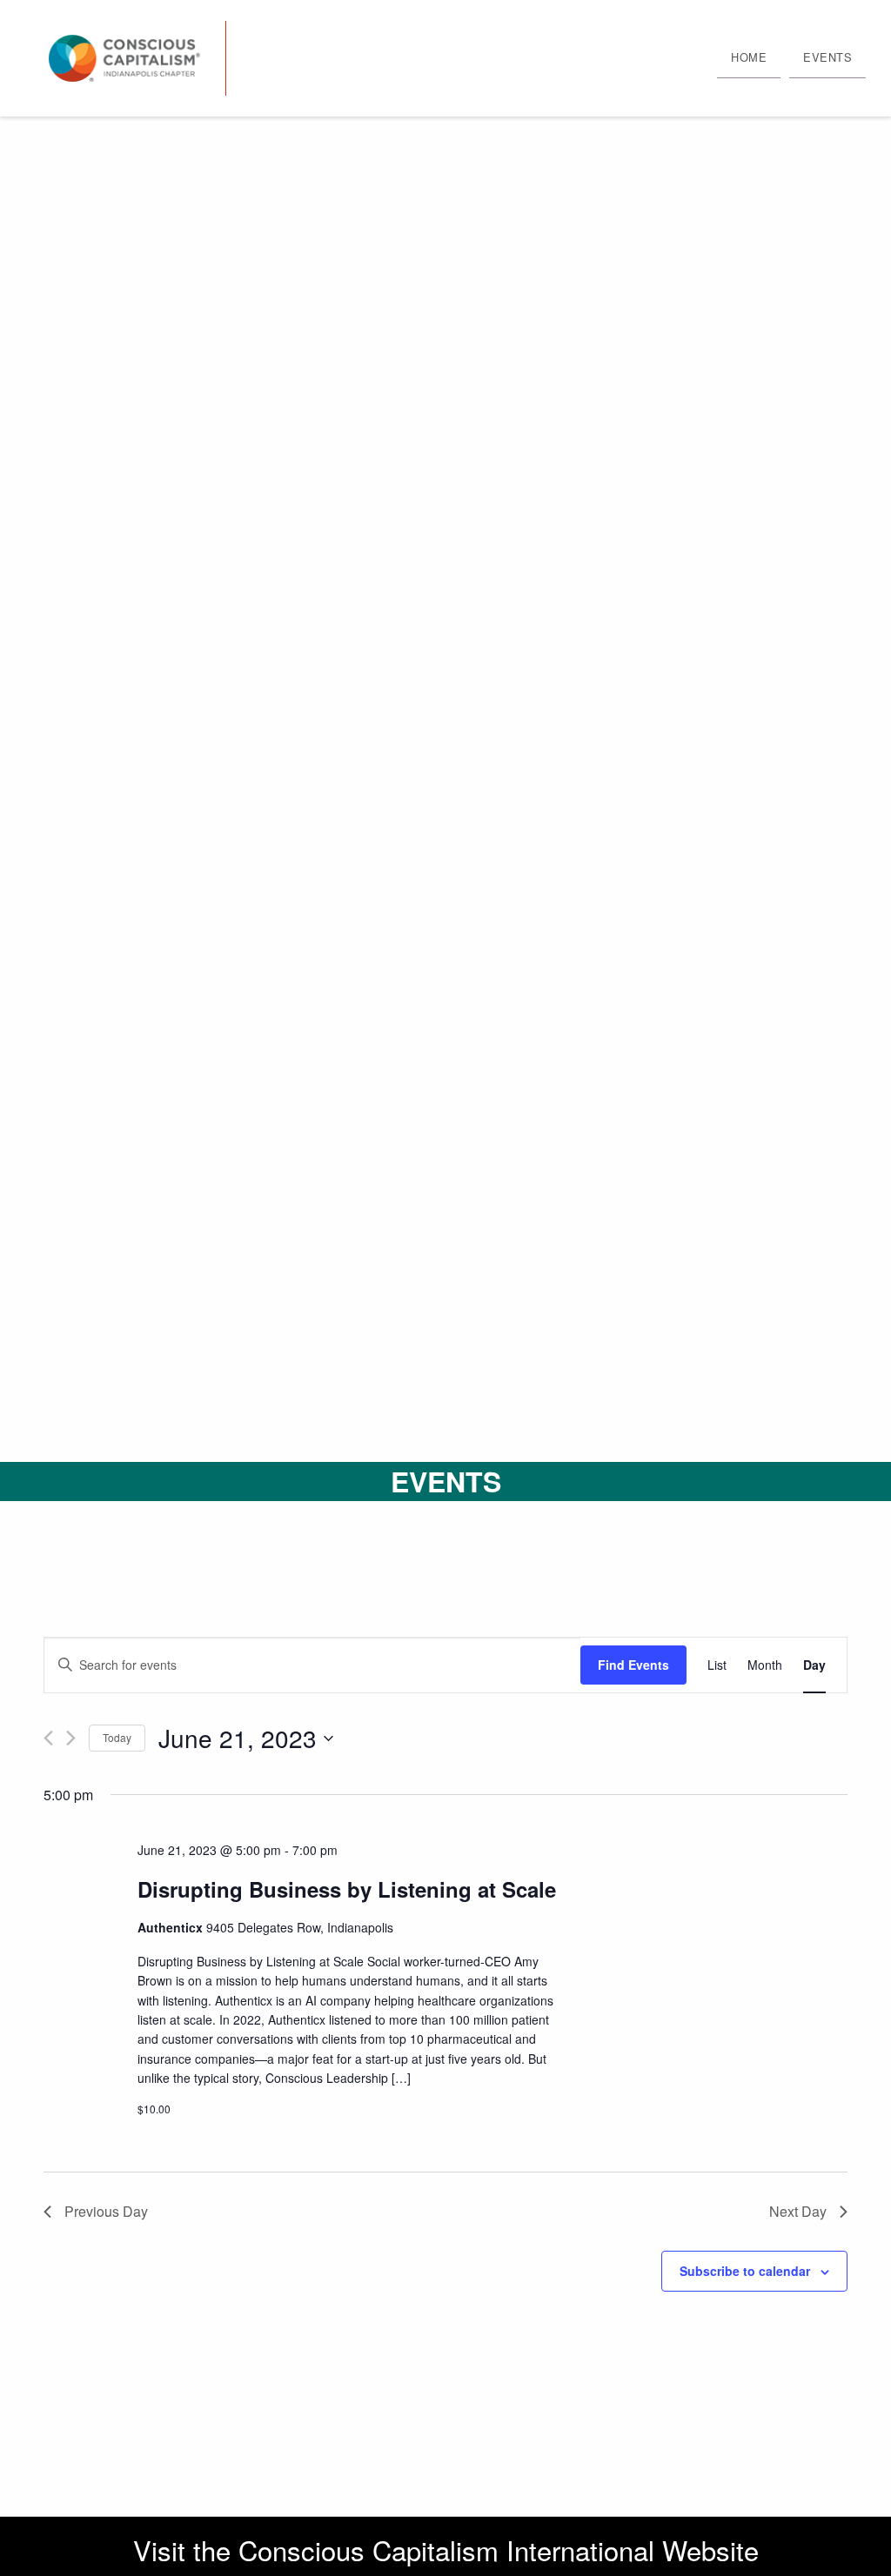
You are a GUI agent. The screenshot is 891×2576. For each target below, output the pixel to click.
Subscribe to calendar (745, 2271)
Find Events (633, 1665)
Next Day (798, 2211)
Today (117, 1737)
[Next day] (71, 1738)
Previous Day (106, 2211)
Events (827, 57)
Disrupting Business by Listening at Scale (347, 1889)
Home (749, 57)
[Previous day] (48, 1738)
